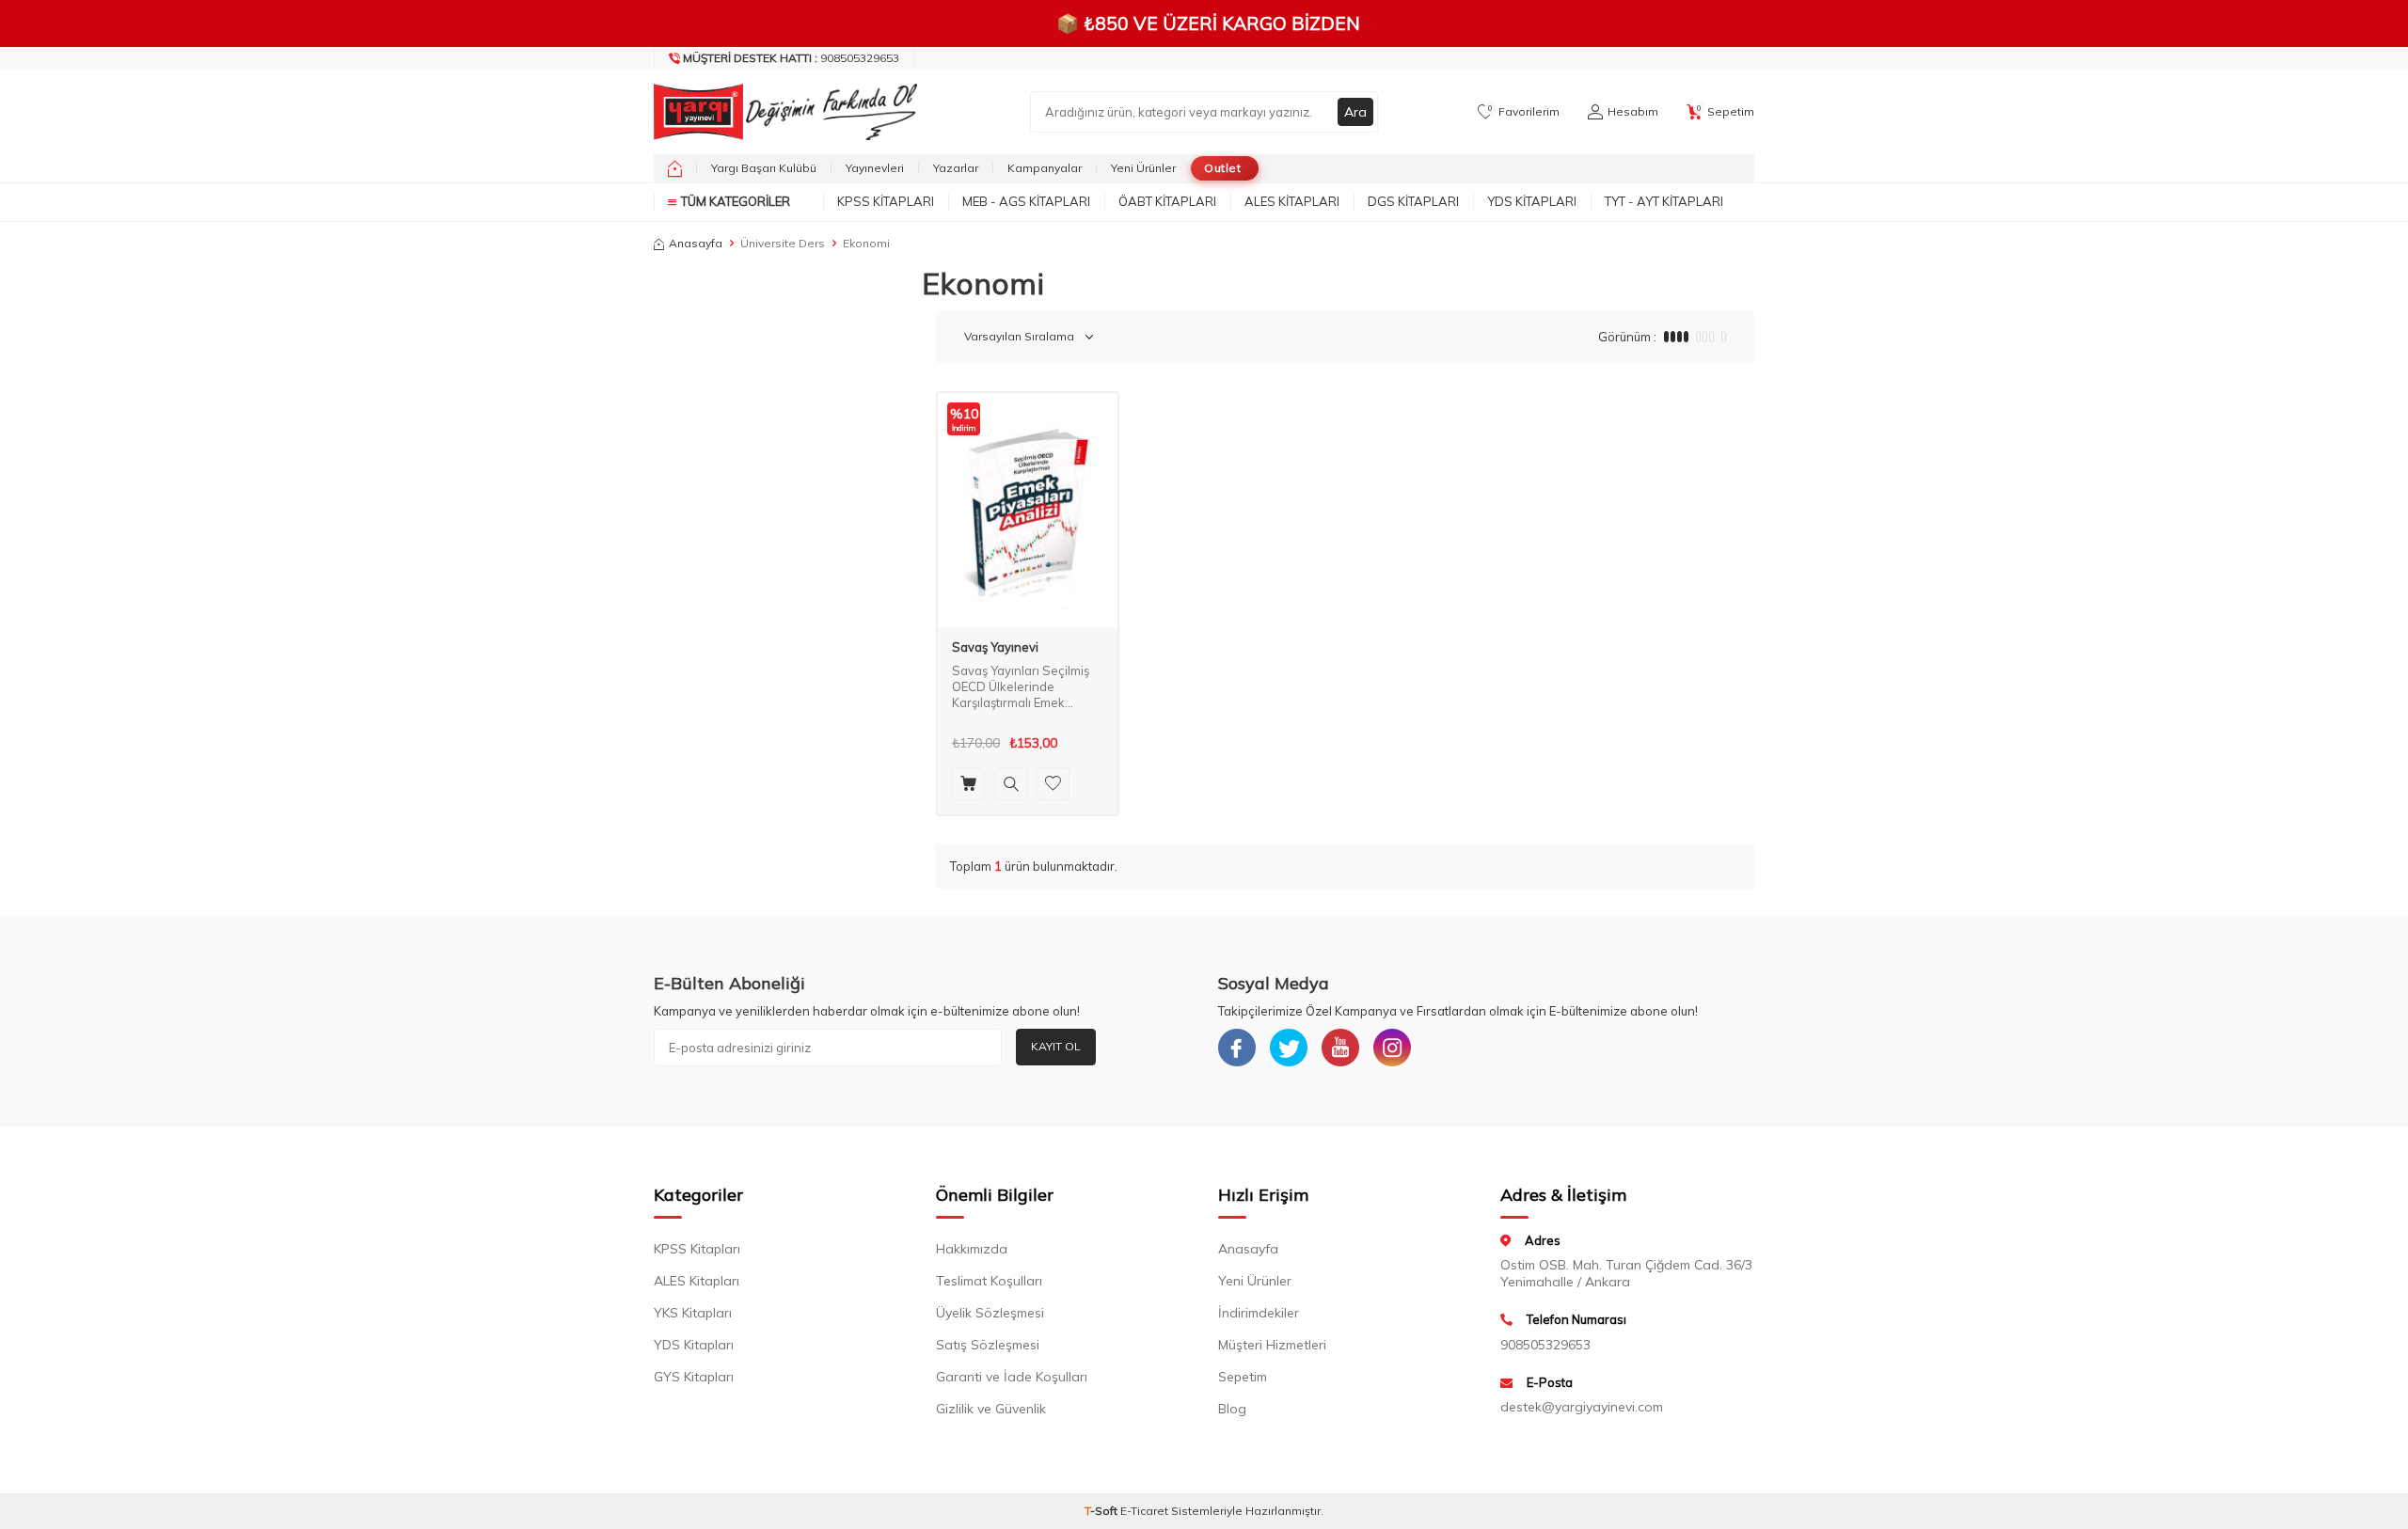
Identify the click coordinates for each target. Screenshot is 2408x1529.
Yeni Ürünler (1143, 168)
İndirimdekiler (1259, 1313)
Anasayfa (696, 243)
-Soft (1102, 1511)
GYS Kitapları (694, 1377)
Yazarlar (956, 168)
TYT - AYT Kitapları (1664, 201)
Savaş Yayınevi (995, 647)
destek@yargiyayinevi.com (1582, 1407)
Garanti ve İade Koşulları (1012, 1377)
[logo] (781, 112)
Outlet (1222, 168)
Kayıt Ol (1056, 1046)
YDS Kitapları (1532, 201)
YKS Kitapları (693, 1313)
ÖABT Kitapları (1167, 201)
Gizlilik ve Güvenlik (991, 1409)
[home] (675, 168)
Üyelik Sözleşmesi (990, 1313)
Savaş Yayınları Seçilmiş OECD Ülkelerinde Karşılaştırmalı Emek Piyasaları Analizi (1021, 687)
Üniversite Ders (783, 243)
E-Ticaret (1144, 1511)
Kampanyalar (1045, 168)
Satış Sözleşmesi (988, 1345)
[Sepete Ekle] (968, 784)
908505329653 (791, 58)
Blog (1232, 1409)
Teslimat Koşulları (989, 1281)
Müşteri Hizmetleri (1272, 1345)
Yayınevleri (875, 168)
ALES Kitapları (1292, 201)
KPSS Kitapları (886, 201)
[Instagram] (1392, 1048)
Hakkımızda (972, 1249)
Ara (1355, 112)
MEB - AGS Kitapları (1026, 201)
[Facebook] (1237, 1048)
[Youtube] (1340, 1048)
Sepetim (1243, 1377)
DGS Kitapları (1413, 201)
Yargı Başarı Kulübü (764, 168)
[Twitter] (1289, 1048)
